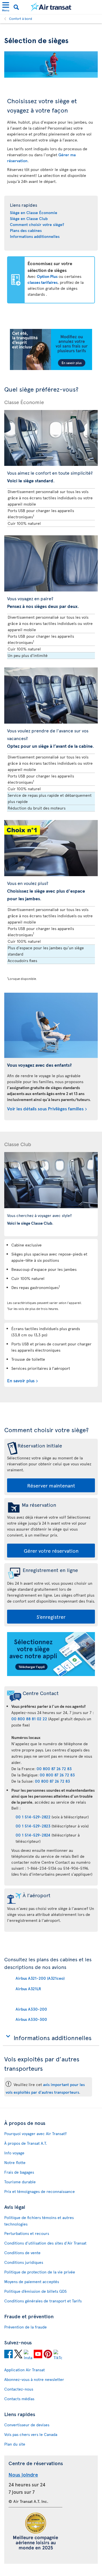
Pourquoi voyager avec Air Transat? (35, 2134)
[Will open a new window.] (8, 2355)
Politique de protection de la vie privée (40, 2272)
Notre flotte (15, 2162)
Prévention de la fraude (25, 2327)
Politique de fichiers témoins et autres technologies (39, 2221)
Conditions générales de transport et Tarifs (43, 2301)
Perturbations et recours (27, 2233)
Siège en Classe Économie (34, 213)
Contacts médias (19, 2399)
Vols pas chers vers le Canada (31, 2434)
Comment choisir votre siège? (37, 224)
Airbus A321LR (28, 1989)
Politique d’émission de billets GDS (35, 2291)
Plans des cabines (26, 230)
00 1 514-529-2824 (33, 1835)
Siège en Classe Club (29, 218)
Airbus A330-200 (31, 2009)
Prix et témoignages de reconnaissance (40, 2191)
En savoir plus (21, 1380)
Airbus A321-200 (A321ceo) (40, 1978)
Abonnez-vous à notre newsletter (34, 2379)
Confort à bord (21, 18)
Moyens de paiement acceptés (32, 2282)
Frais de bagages (19, 2172)
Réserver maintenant (51, 1485)
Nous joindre (23, 2474)
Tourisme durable (20, 2182)
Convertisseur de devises (27, 2425)
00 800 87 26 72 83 (54, 1769)
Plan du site (15, 2444)
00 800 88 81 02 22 (29, 1719)
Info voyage (14, 2153)
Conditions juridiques (24, 2262)
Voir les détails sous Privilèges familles (45, 1108)
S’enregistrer (51, 1617)
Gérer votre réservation (51, 1551)
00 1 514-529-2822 (33, 1817)
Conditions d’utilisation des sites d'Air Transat (45, 2243)
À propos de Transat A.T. (26, 2143)
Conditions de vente (22, 2253)
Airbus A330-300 (31, 2019)
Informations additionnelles (35, 236)
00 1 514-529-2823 (33, 1826)
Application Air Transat (25, 2370)
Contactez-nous (19, 2389)
